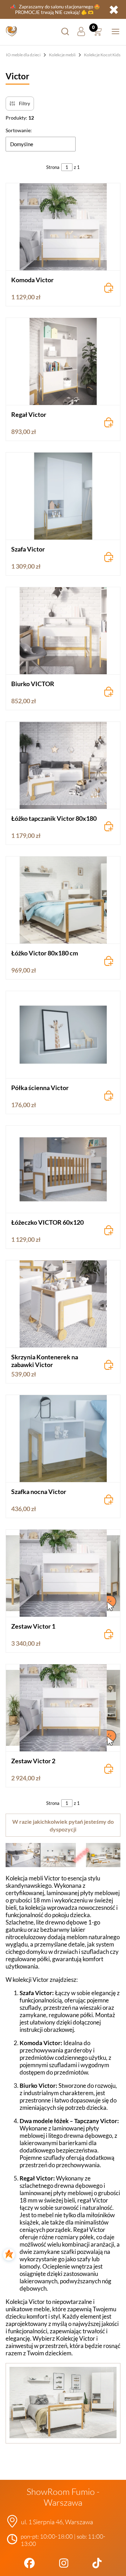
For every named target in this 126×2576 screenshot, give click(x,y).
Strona (53, 167)
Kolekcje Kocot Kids (102, 55)
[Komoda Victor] (63, 227)
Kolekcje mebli (62, 55)
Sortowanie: (19, 130)
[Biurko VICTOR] (63, 631)
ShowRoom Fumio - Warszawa (63, 2497)
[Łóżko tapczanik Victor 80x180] (63, 765)
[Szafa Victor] (63, 496)
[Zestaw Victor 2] (63, 1708)
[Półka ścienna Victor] (63, 1035)
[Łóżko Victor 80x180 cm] (63, 900)
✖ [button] (114, 9)
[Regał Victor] (63, 361)
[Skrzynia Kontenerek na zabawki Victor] (63, 1304)
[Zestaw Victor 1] (63, 1573)
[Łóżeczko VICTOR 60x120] (63, 1169)
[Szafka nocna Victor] (63, 1439)
